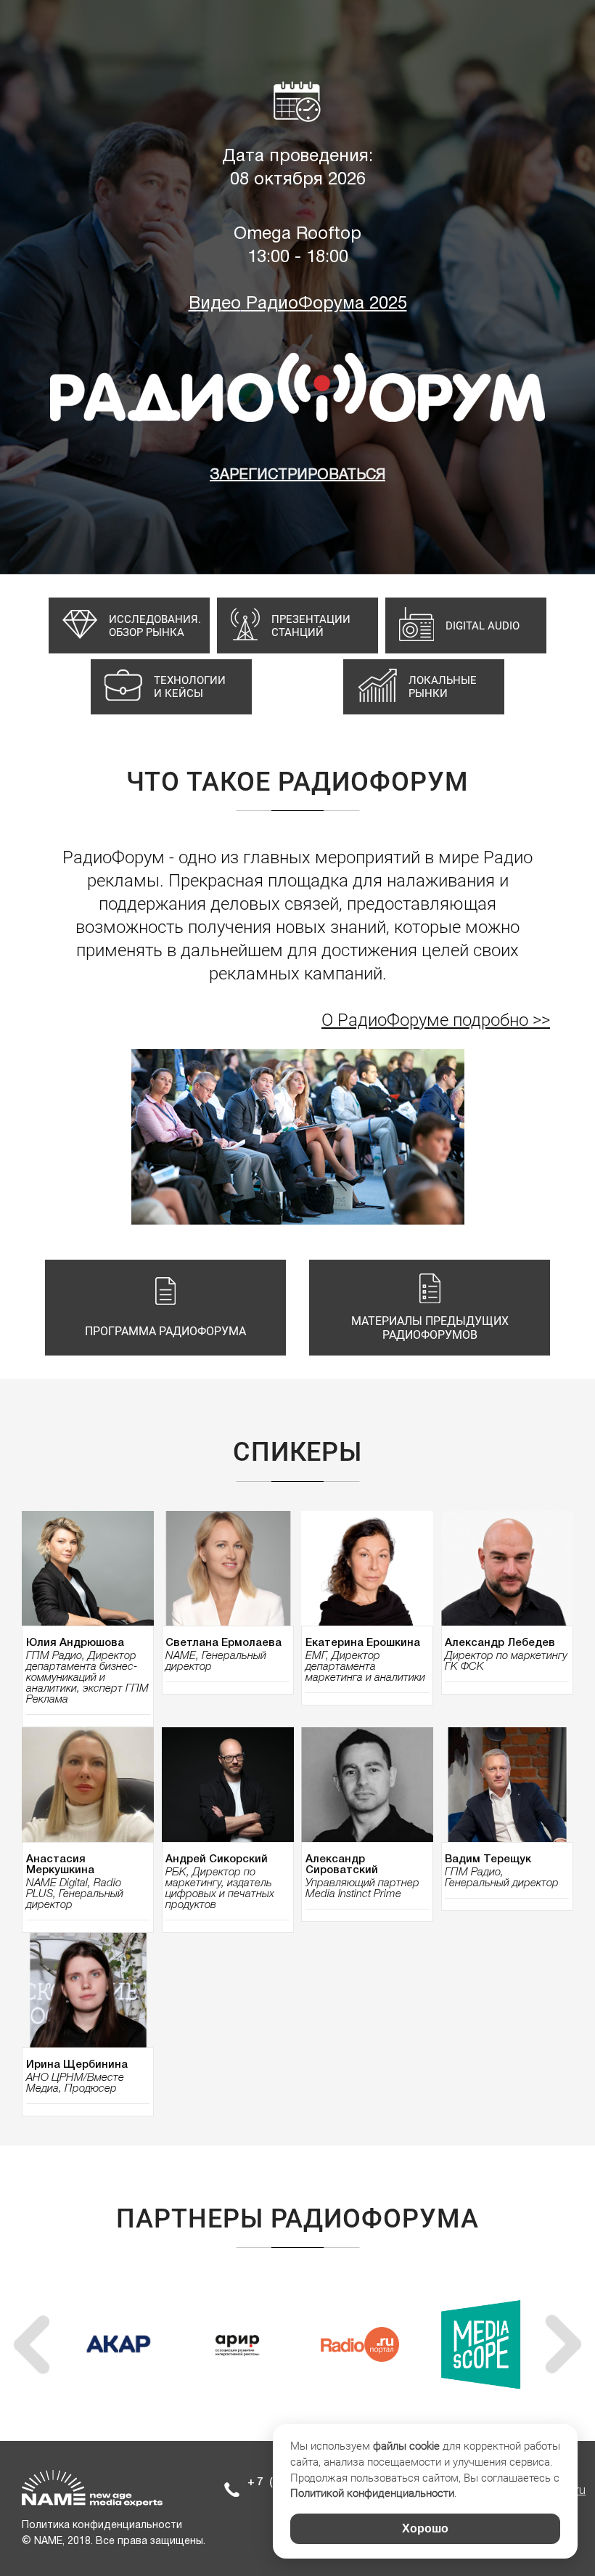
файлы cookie (406, 2446)
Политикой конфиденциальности (372, 2493)
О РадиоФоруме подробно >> (436, 1020)
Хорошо (425, 2528)
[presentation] (32, 2344)
